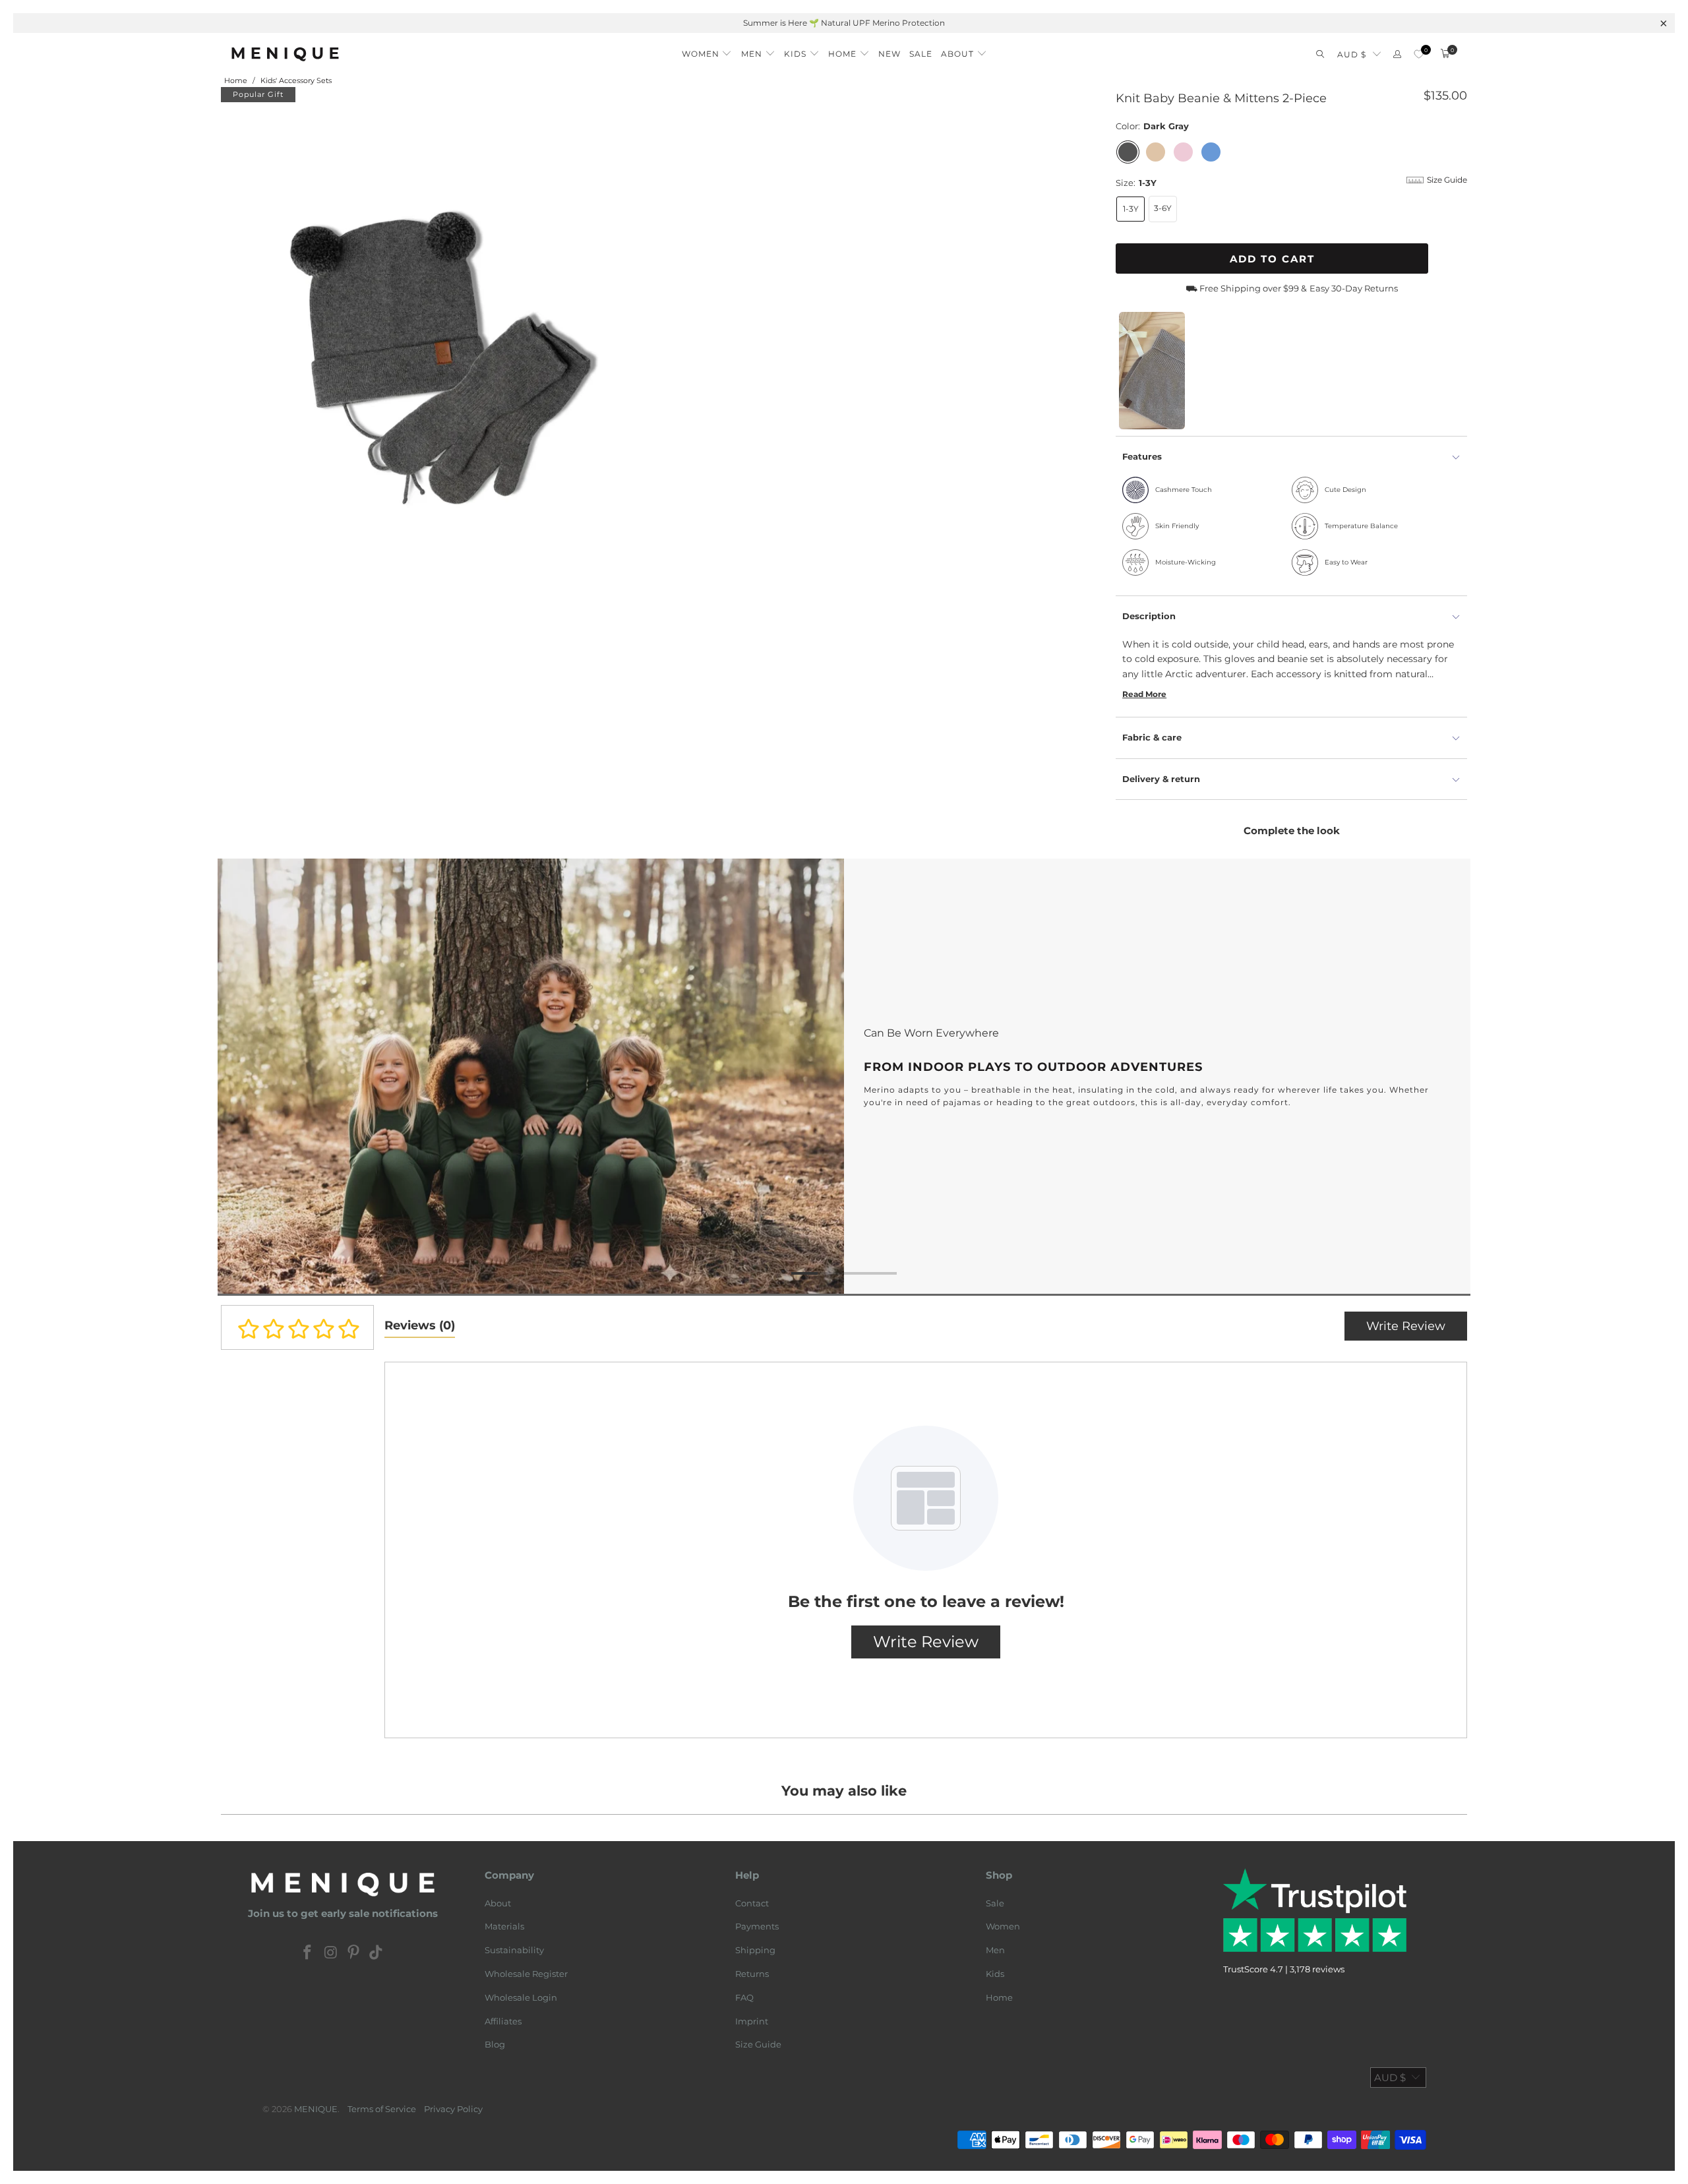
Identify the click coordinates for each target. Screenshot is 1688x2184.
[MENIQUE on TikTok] (377, 1953)
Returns (752, 1974)
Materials (504, 1926)
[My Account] (1397, 54)
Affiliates (503, 2021)
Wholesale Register (526, 1974)
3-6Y (1163, 208)
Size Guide (758, 2044)
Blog (495, 2044)
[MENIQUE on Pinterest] (354, 1953)
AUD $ (1352, 54)
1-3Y (1131, 209)
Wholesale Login (521, 1997)
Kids (995, 1974)
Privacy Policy (453, 2109)
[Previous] (248, 1077)
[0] (1419, 54)
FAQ (744, 1997)
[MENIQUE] (285, 54)
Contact (752, 1903)
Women (1003, 1926)
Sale (995, 1903)
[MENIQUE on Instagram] (331, 1953)
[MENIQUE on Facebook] (308, 1953)
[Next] (1440, 1077)
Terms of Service (382, 2109)
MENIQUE (316, 2109)
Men (995, 1950)
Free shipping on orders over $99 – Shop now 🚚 (930, 23)
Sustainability (514, 1950)
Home (999, 1997)
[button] (707, 50)
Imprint (752, 2021)
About (498, 1903)
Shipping (755, 1950)
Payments (757, 1926)
